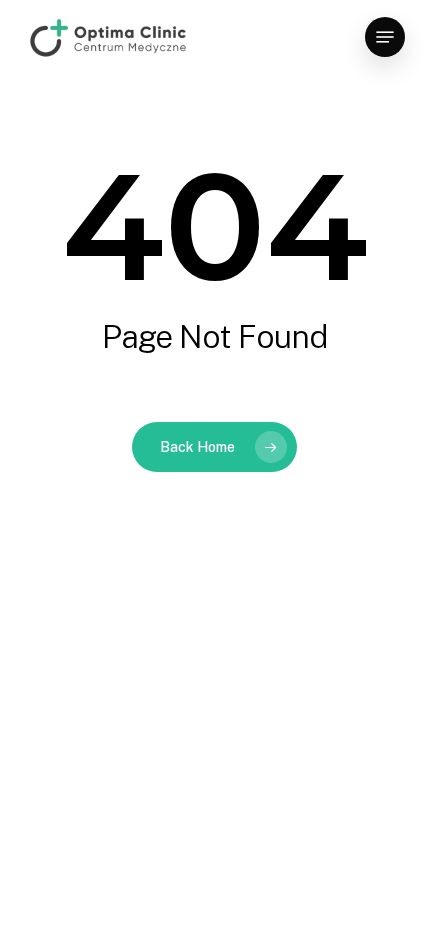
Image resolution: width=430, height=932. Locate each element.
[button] (385, 37)
